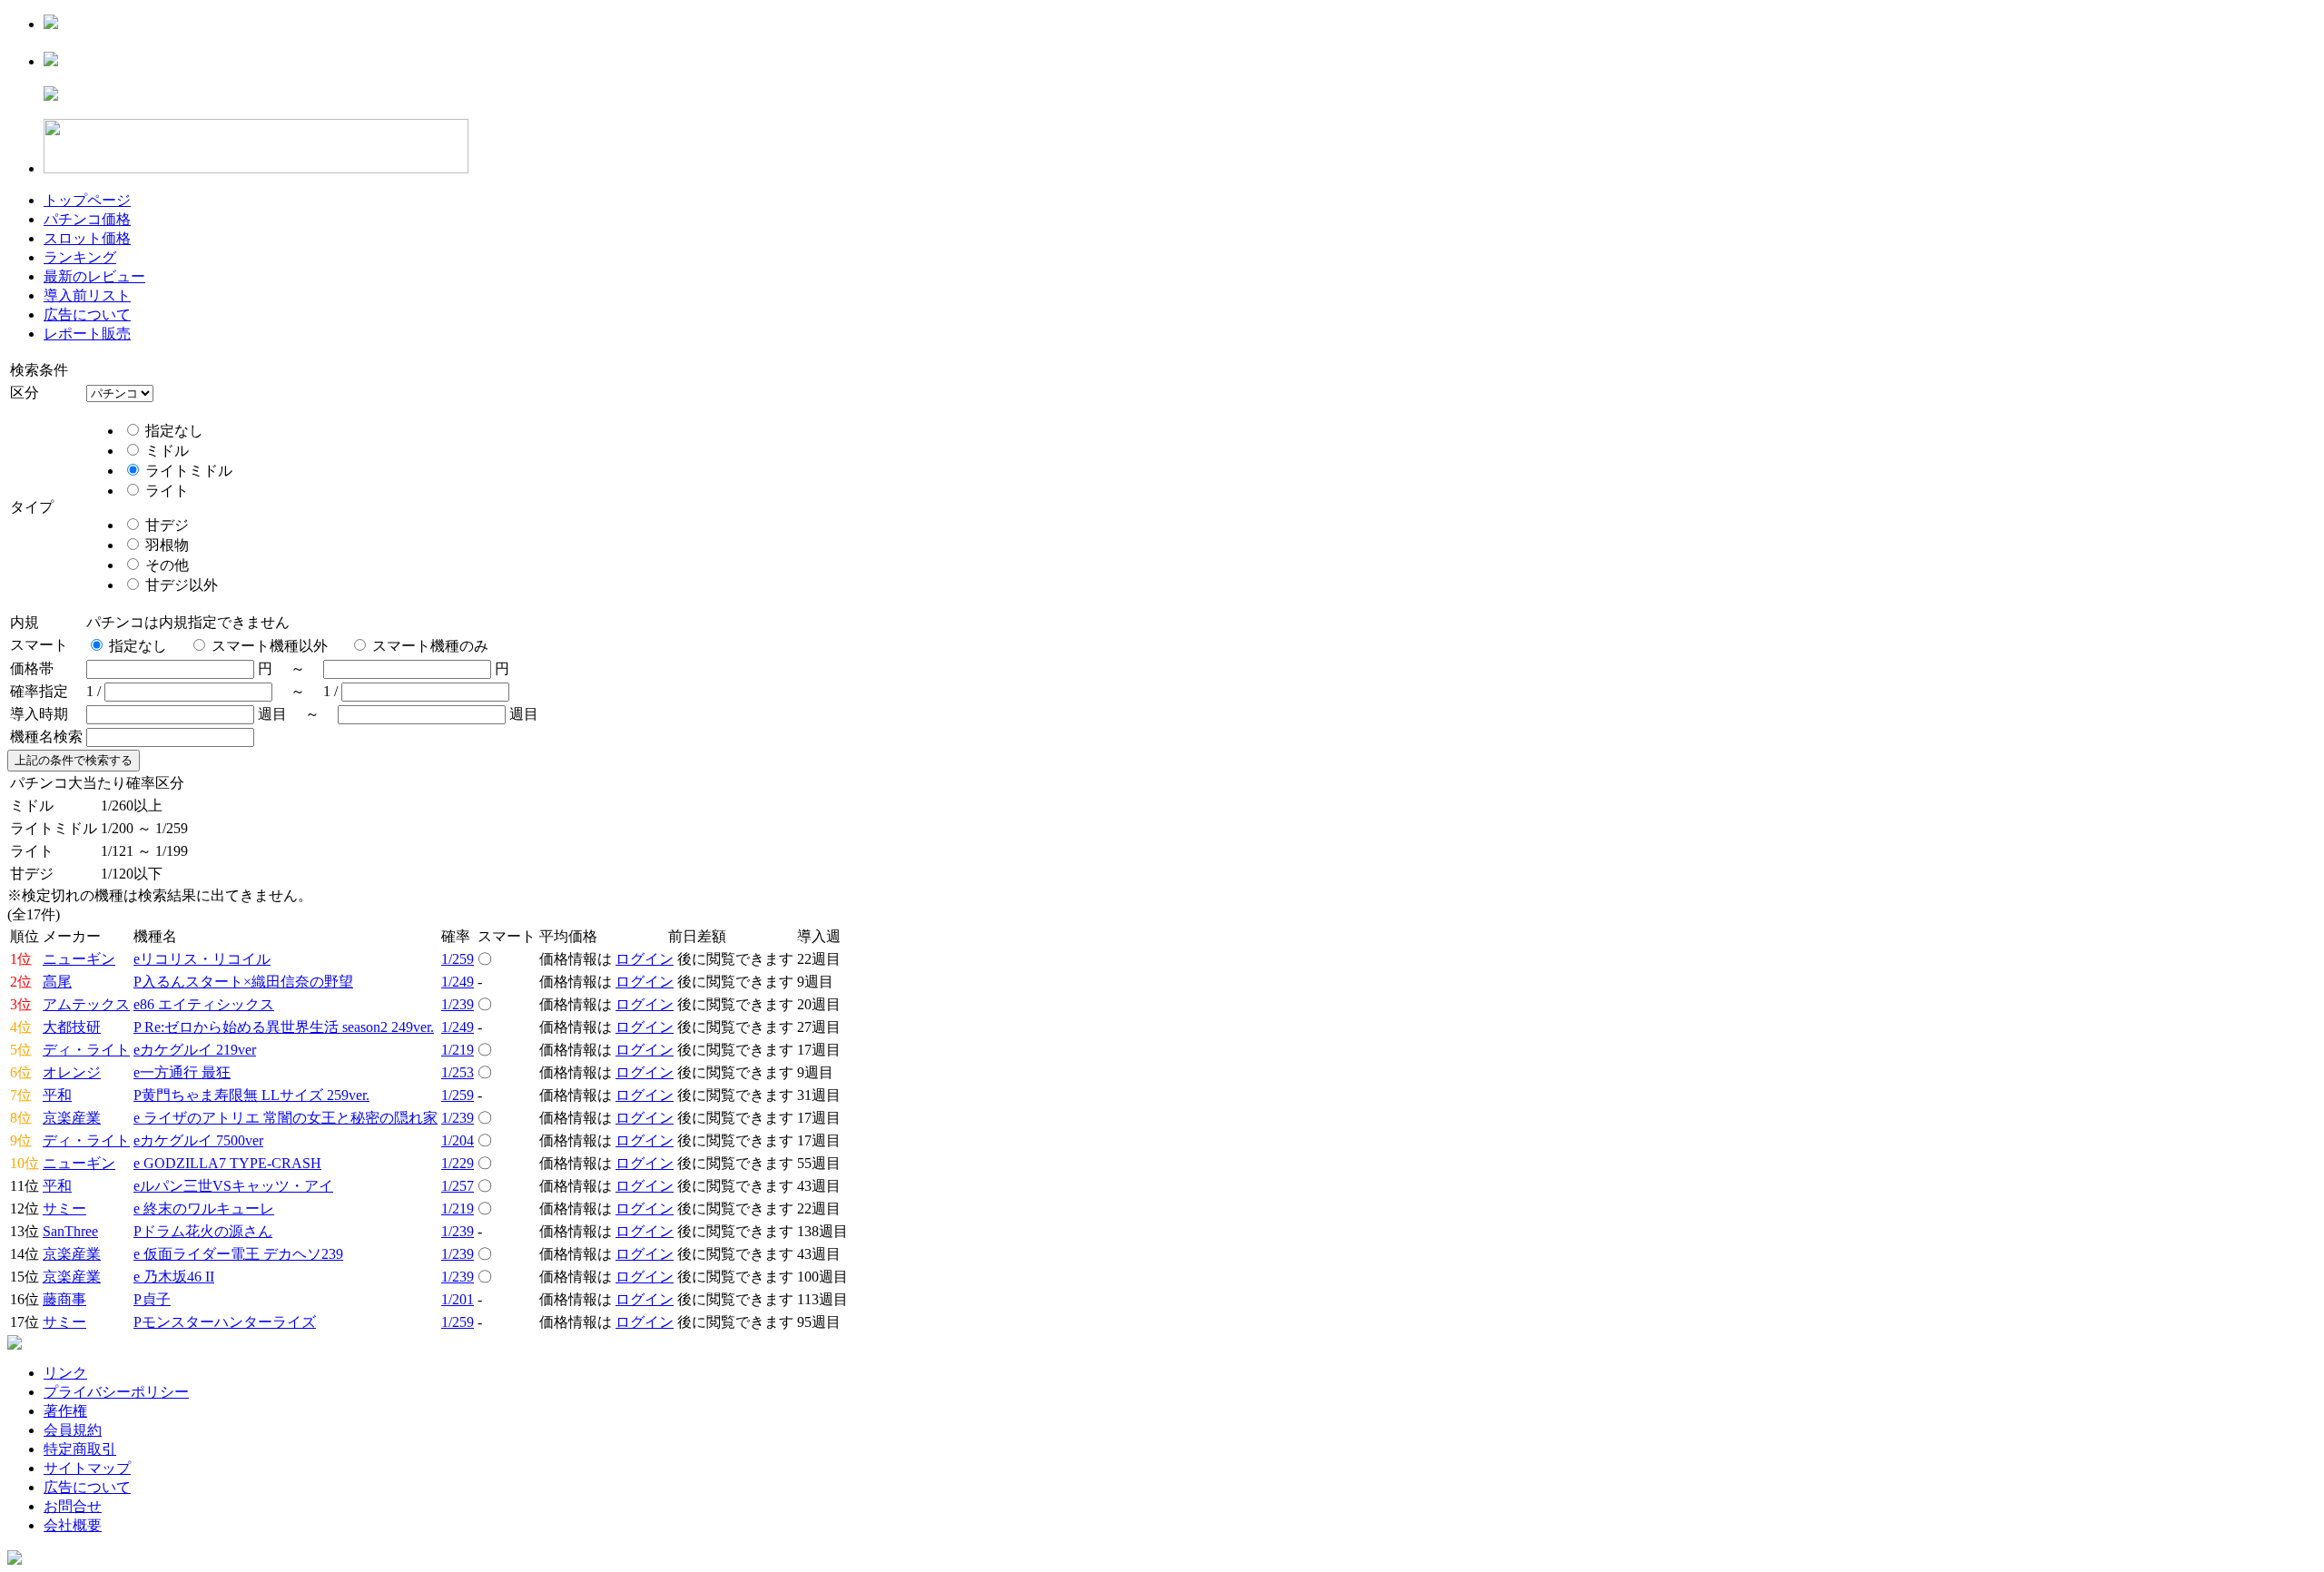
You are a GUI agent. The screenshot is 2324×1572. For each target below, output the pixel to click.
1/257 (458, 1186)
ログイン (645, 959)
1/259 (458, 959)
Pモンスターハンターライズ (225, 1322)
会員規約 (73, 1430)
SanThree (70, 1231)
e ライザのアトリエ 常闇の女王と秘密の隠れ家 (286, 1118)
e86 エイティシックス (204, 1004)
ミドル (165, 451)
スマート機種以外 (270, 646)
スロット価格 (87, 238)
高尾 (57, 982)
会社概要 (73, 1525)
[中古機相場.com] (51, 24)
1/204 (458, 1140)
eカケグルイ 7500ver (198, 1140)
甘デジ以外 (180, 585)
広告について (87, 314)
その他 (165, 565)
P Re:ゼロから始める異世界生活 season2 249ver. (284, 1027)
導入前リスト (87, 295)
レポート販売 (87, 334)
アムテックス (86, 1004)
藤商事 (64, 1299)
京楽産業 (72, 1118)
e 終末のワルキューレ (204, 1208)
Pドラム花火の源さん (203, 1231)
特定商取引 (80, 1449)
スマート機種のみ (430, 646)
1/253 (458, 1072)
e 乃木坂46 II (174, 1277)
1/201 (458, 1299)
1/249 (458, 982)
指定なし (172, 431)
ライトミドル (187, 471)
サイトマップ (87, 1468)
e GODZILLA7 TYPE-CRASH (227, 1163)
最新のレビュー (94, 276)
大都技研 (72, 1027)
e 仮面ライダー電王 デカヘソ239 (238, 1254)
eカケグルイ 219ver (195, 1050)
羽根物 (165, 545)
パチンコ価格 (87, 219)
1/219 (458, 1050)
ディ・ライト (86, 1050)
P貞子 (152, 1299)
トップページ (87, 200)
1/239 (458, 1004)
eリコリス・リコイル (202, 959)
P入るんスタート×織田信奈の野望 (243, 982)
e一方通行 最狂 (182, 1072)
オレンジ (72, 1072)
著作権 (65, 1411)
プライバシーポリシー (116, 1392)
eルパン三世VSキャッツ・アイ (233, 1186)
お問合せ (73, 1506)
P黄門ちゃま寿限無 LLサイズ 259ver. (251, 1095)
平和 (57, 1095)
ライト (165, 491)
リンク (65, 1373)
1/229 (458, 1163)
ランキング (80, 257)
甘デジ (165, 525)
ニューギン (79, 959)
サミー (64, 1208)
